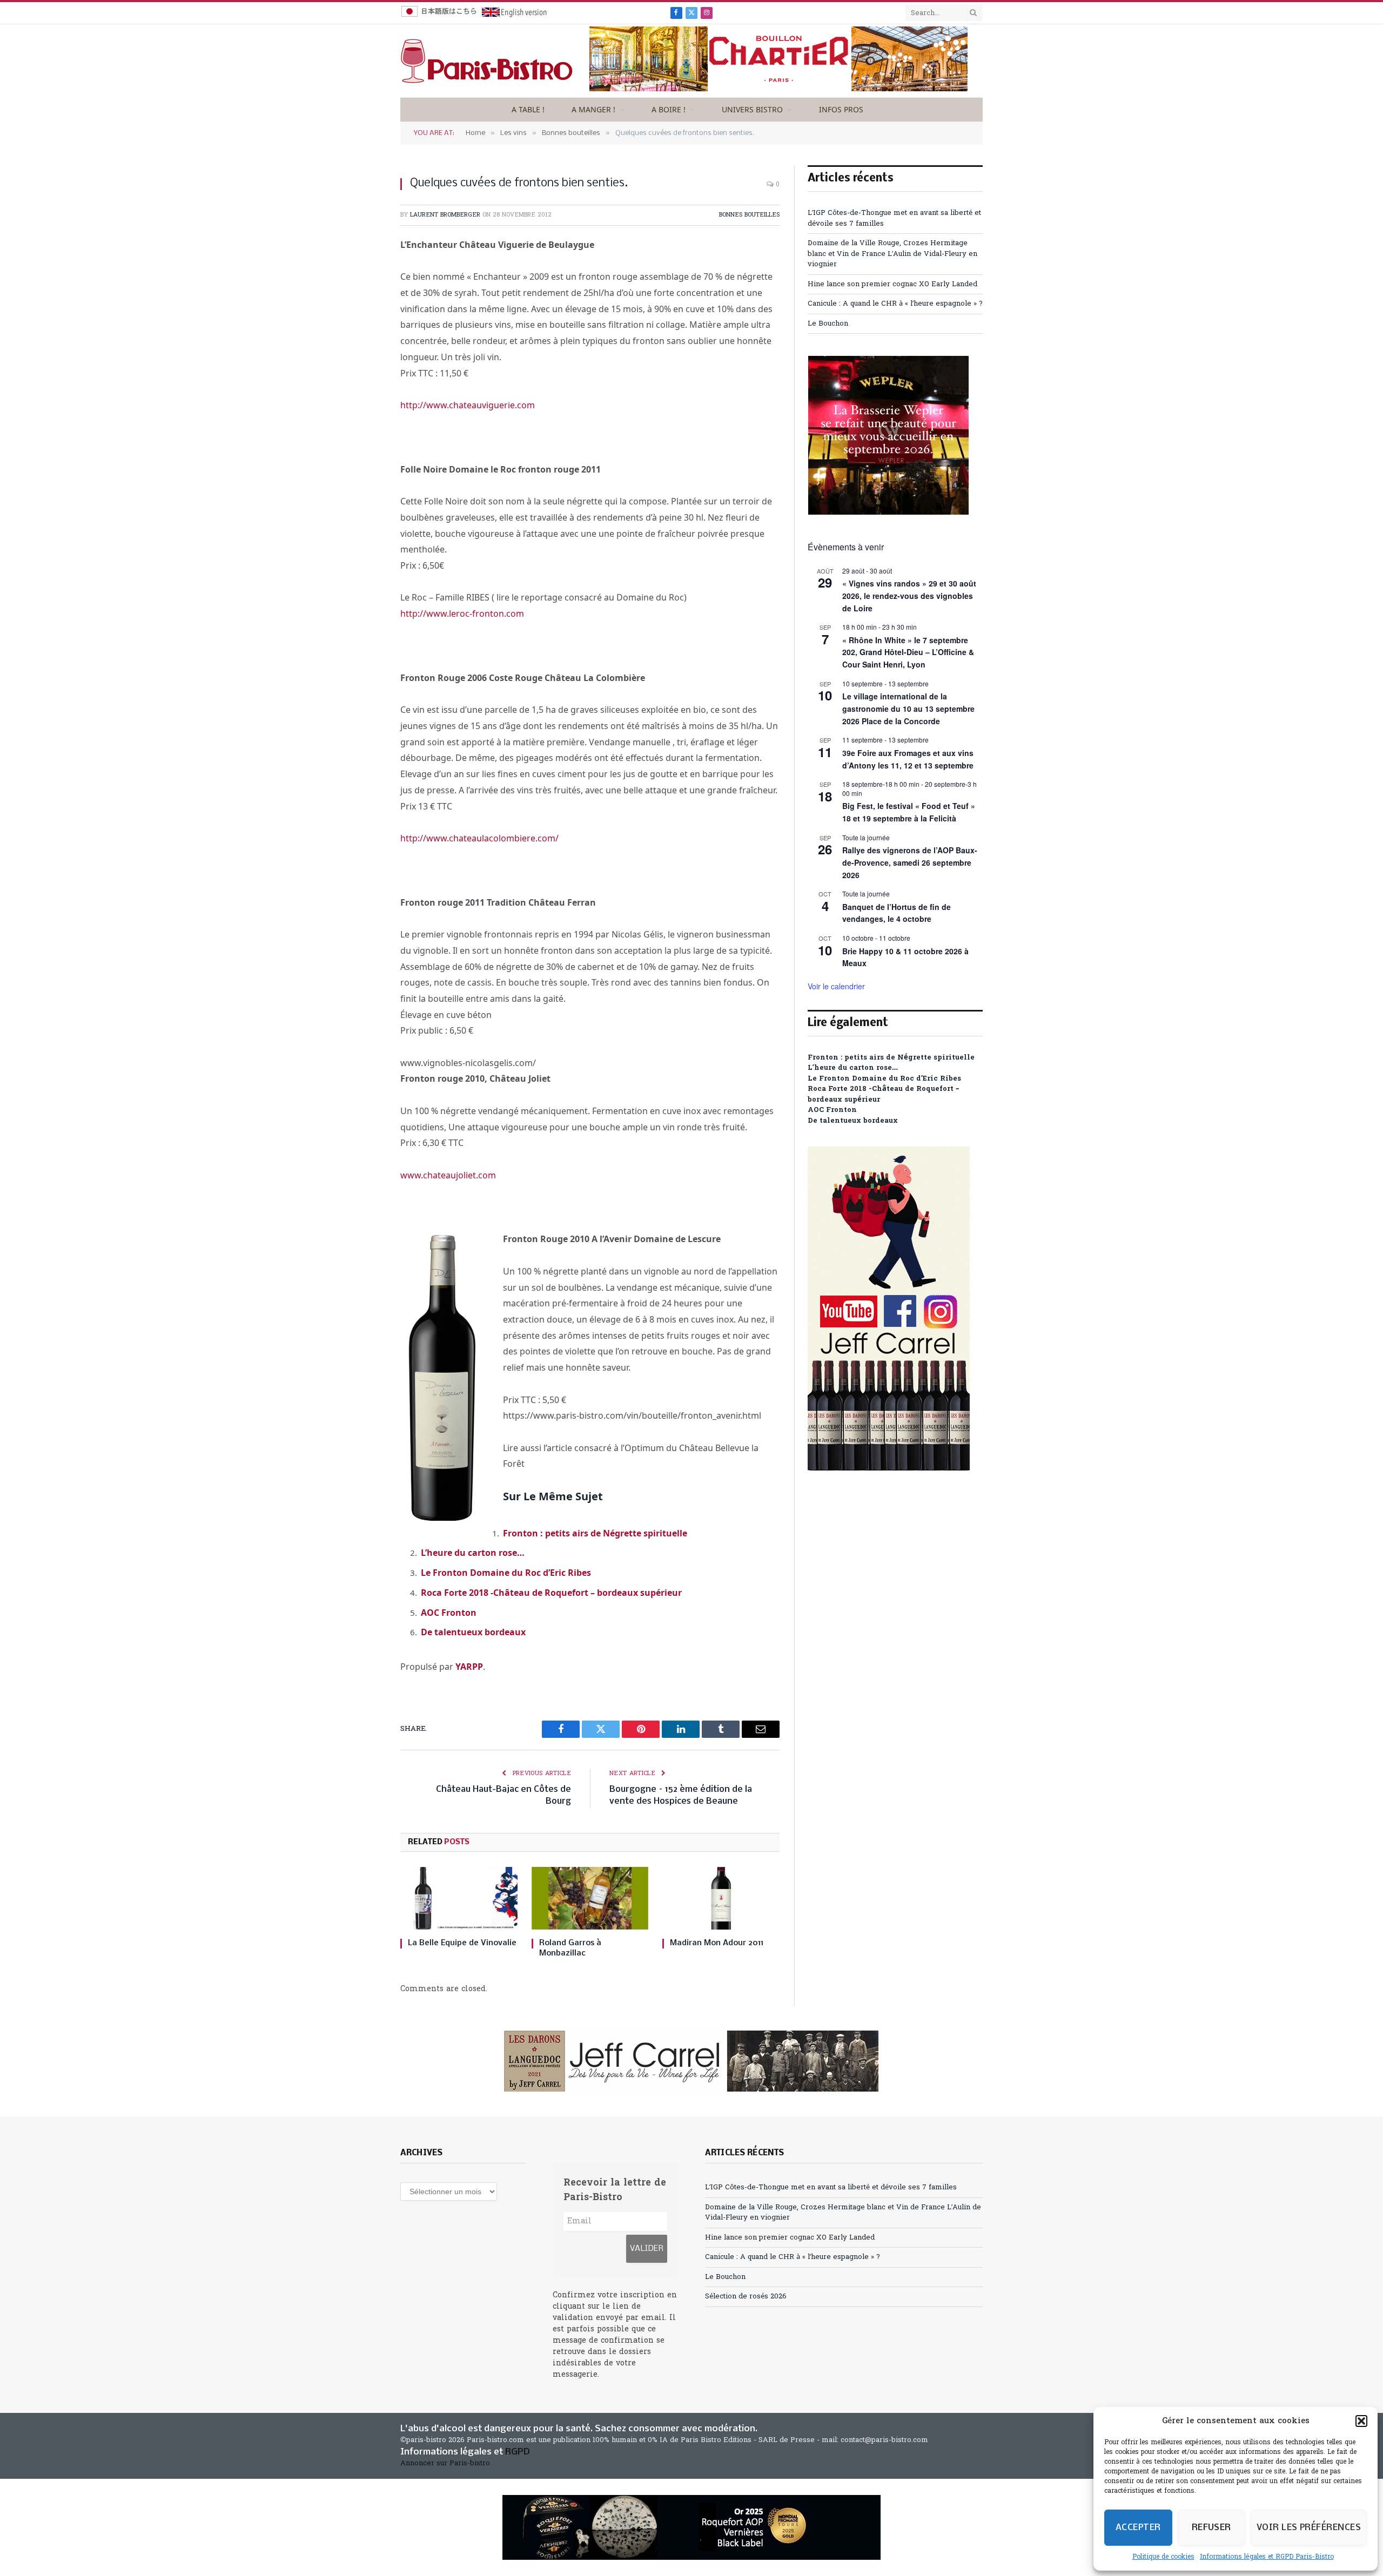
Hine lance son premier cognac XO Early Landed (892, 284)
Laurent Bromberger (445, 215)
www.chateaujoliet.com (448, 1175)
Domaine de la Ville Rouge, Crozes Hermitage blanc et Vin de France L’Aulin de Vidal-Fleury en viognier (892, 254)
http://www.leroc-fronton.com (462, 613)
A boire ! (669, 109)
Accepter (1138, 2528)
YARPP (469, 1667)
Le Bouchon (828, 324)
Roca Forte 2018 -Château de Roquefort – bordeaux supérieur (551, 1593)
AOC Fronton (449, 1613)
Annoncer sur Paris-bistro (445, 2463)
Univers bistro (752, 109)
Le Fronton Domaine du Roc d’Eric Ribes (506, 1573)
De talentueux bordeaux (473, 1632)
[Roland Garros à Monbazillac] (590, 1898)
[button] (1361, 2421)
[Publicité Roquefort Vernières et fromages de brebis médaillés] (691, 2527)
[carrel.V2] (889, 1469)
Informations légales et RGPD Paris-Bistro (1267, 2557)
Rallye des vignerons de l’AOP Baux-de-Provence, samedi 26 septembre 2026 (910, 862)
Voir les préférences (1309, 2528)
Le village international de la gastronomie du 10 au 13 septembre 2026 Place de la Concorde (908, 708)
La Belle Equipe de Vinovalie (462, 1943)
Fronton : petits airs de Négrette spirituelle (595, 1533)
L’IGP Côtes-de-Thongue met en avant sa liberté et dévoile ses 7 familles (831, 2187)
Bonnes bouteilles (749, 215)
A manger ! (593, 109)
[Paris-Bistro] (487, 61)
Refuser (1211, 2528)
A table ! (528, 109)
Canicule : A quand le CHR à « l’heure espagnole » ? (895, 304)
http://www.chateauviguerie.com (468, 405)
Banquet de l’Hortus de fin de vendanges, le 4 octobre (897, 913)
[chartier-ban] (778, 89)
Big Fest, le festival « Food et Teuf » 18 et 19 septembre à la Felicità (909, 812)
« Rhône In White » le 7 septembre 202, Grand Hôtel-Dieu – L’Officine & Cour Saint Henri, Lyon (908, 652)
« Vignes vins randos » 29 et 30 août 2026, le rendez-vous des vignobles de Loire (909, 595)
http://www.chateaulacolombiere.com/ (479, 838)
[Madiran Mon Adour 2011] (721, 1898)
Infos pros (841, 109)
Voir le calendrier (836, 986)
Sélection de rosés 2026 (746, 2297)
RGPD (518, 2452)
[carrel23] (691, 2061)
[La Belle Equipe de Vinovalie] (459, 1898)
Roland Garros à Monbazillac (570, 1948)
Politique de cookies (1163, 2557)
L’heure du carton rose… (473, 1553)
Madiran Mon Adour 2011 (717, 1943)
